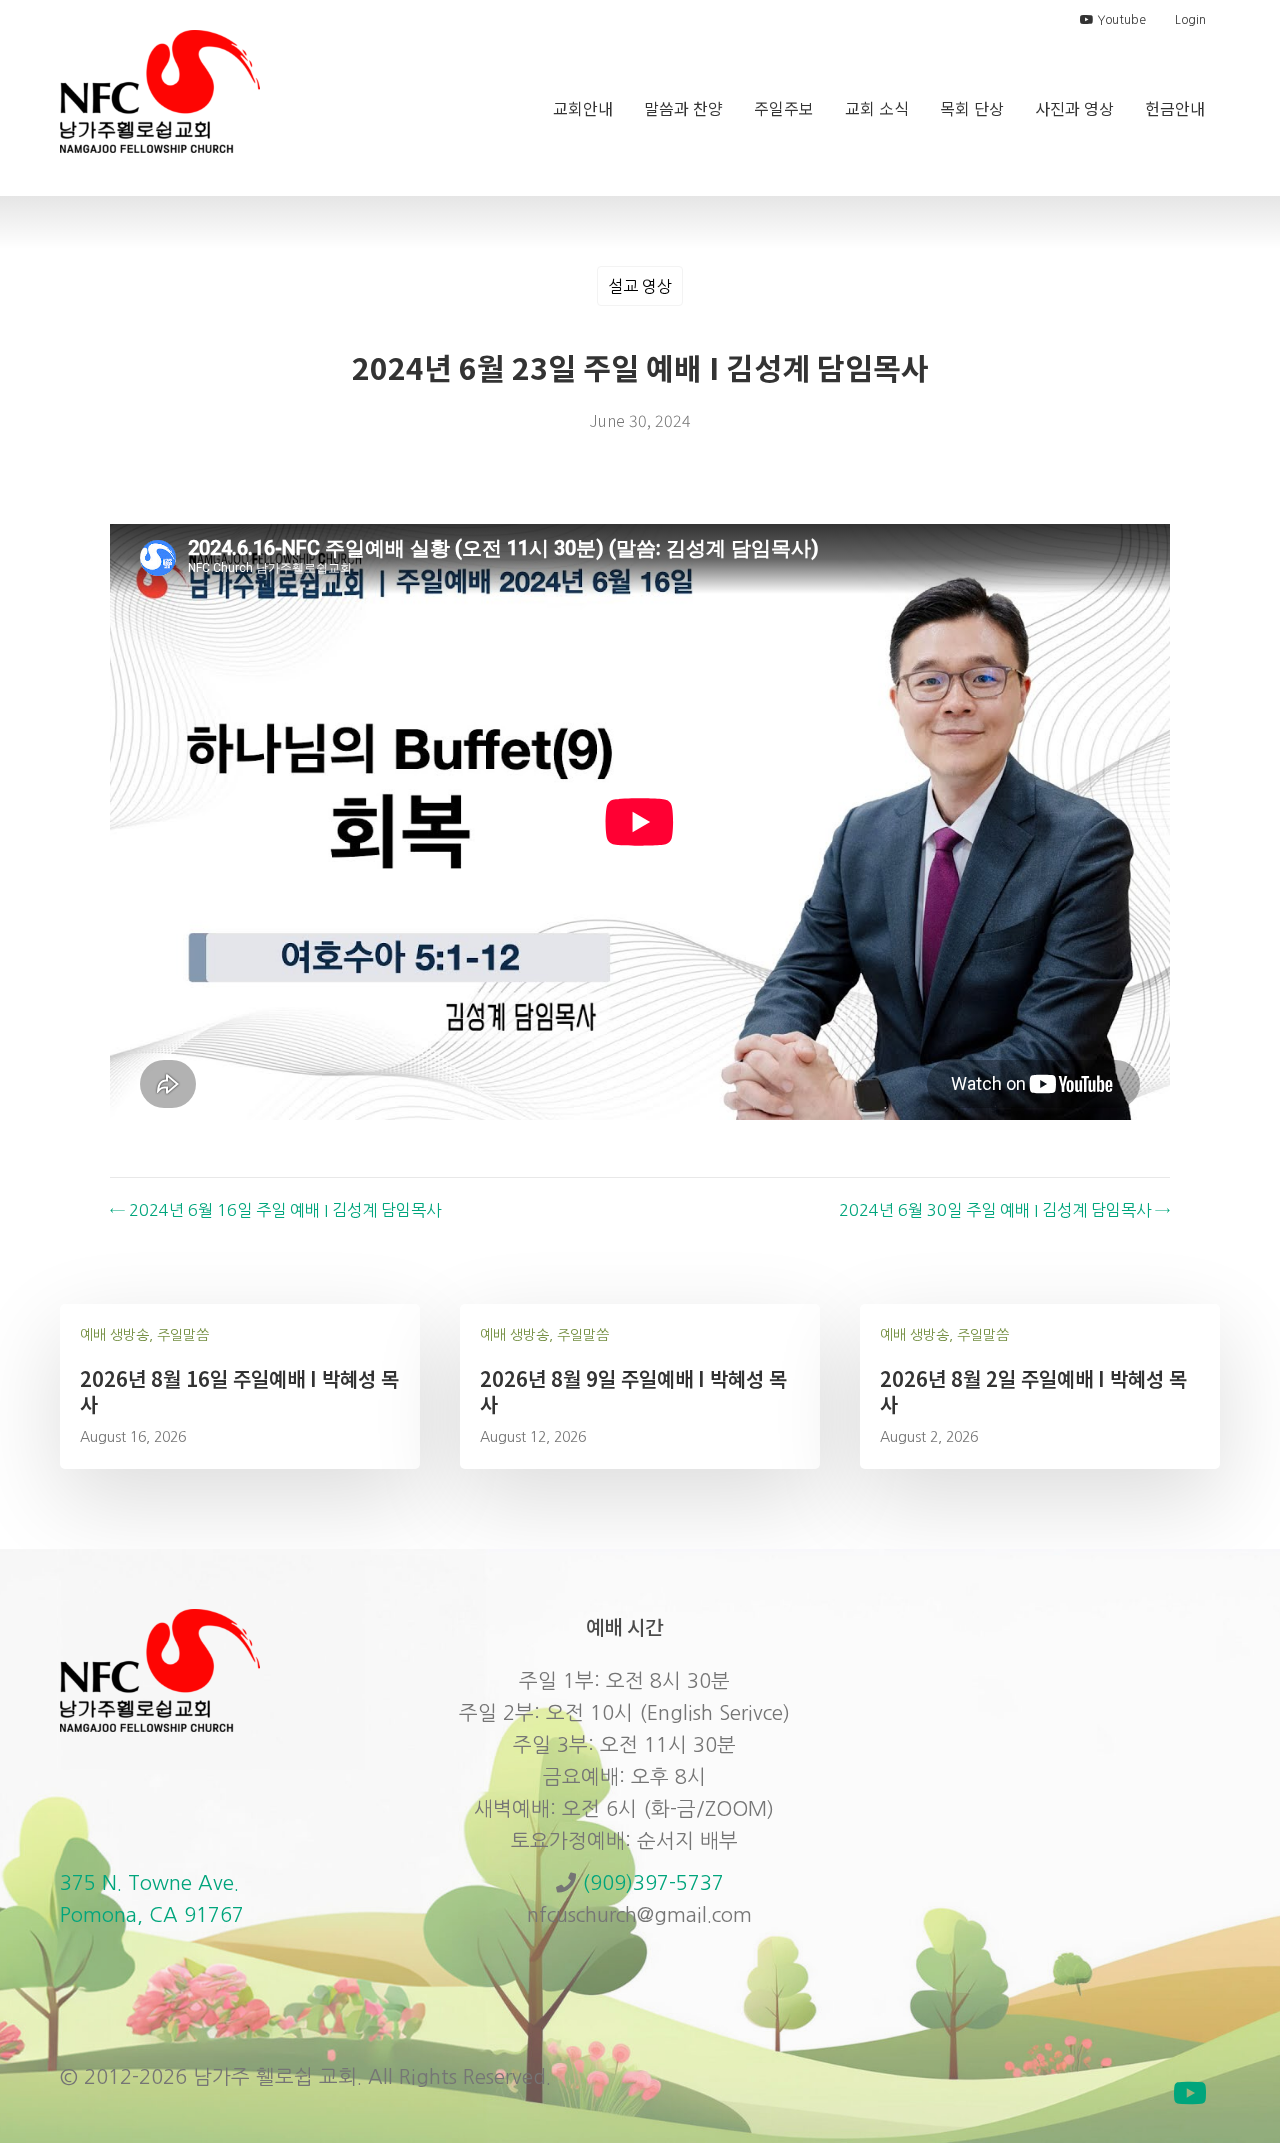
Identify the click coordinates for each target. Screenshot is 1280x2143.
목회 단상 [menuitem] (972, 108)
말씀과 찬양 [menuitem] (683, 108)
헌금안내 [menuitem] (1175, 108)
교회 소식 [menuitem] (877, 108)
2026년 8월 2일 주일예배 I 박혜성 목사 (1033, 1391)
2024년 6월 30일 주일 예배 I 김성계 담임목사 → (1004, 1210)
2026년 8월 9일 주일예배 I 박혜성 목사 (633, 1391)
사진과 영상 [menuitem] (1074, 108)
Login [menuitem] (1190, 20)
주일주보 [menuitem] (784, 108)
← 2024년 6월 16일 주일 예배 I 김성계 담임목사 (275, 1210)
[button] (1190, 2093)
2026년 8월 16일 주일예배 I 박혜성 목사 (239, 1391)
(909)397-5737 (653, 1883)
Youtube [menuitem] (1120, 20)
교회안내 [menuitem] (583, 108)
